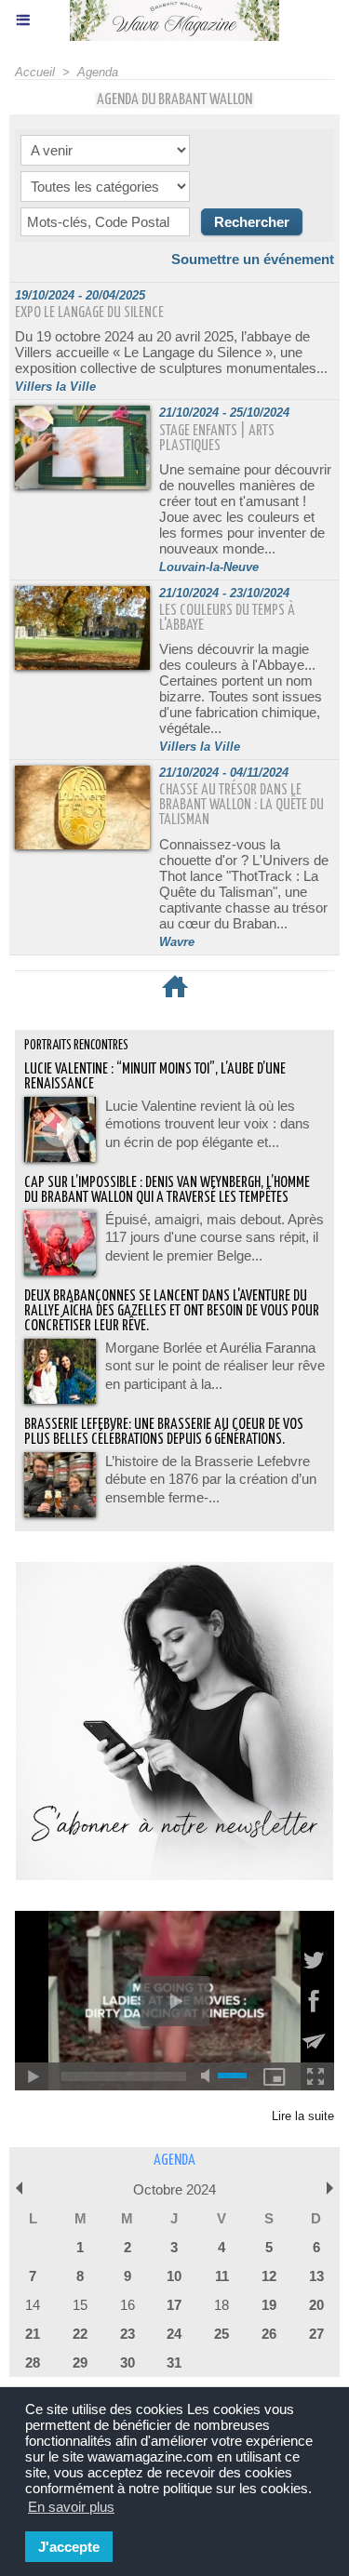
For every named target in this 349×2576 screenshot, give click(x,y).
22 (80, 2334)
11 (222, 2276)
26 (269, 2334)
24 (174, 2334)
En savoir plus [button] (71, 2507)
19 (269, 2305)
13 (316, 2276)
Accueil (35, 72)
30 (128, 2362)
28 (33, 2362)
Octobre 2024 (174, 2189)
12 (269, 2276)
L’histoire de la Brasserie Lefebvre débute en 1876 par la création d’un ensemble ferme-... (211, 1479)
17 (174, 2305)
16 (128, 2305)
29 (80, 2362)
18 (221, 2305)
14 (33, 2305)
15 (80, 2305)
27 (316, 2334)
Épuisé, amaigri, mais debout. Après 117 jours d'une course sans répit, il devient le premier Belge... (215, 1237)
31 (174, 2362)
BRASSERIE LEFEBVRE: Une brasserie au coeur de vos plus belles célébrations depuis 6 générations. (164, 1432)
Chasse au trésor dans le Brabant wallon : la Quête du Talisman (242, 805)
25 (221, 2334)
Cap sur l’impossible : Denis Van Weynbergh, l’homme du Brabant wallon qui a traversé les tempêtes (167, 1190)
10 (174, 2276)
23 (128, 2334)
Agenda (98, 72)
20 (316, 2305)
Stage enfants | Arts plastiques (217, 439)
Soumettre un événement (253, 259)
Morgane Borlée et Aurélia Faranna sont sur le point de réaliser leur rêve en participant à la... (215, 1366)
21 (33, 2334)
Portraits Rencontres (76, 1046)
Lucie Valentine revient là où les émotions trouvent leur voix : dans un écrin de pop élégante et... (208, 1124)
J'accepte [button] (69, 2547)
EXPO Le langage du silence (89, 313)
